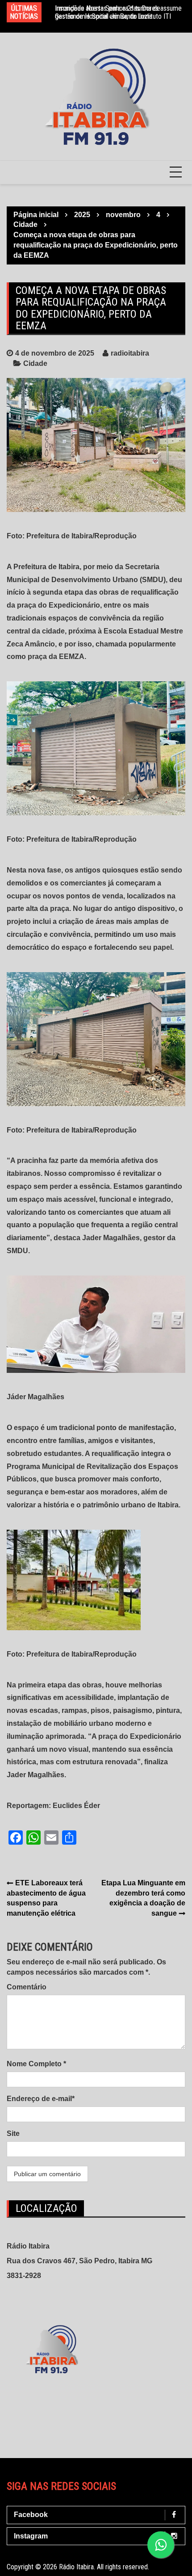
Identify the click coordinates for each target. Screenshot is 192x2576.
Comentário (27, 1987)
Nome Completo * (36, 2064)
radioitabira (130, 353)
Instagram (31, 2536)
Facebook (31, 2515)
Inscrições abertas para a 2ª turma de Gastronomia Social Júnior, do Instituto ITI (113, 12)
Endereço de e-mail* (41, 2099)
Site (13, 2133)
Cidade (35, 363)
